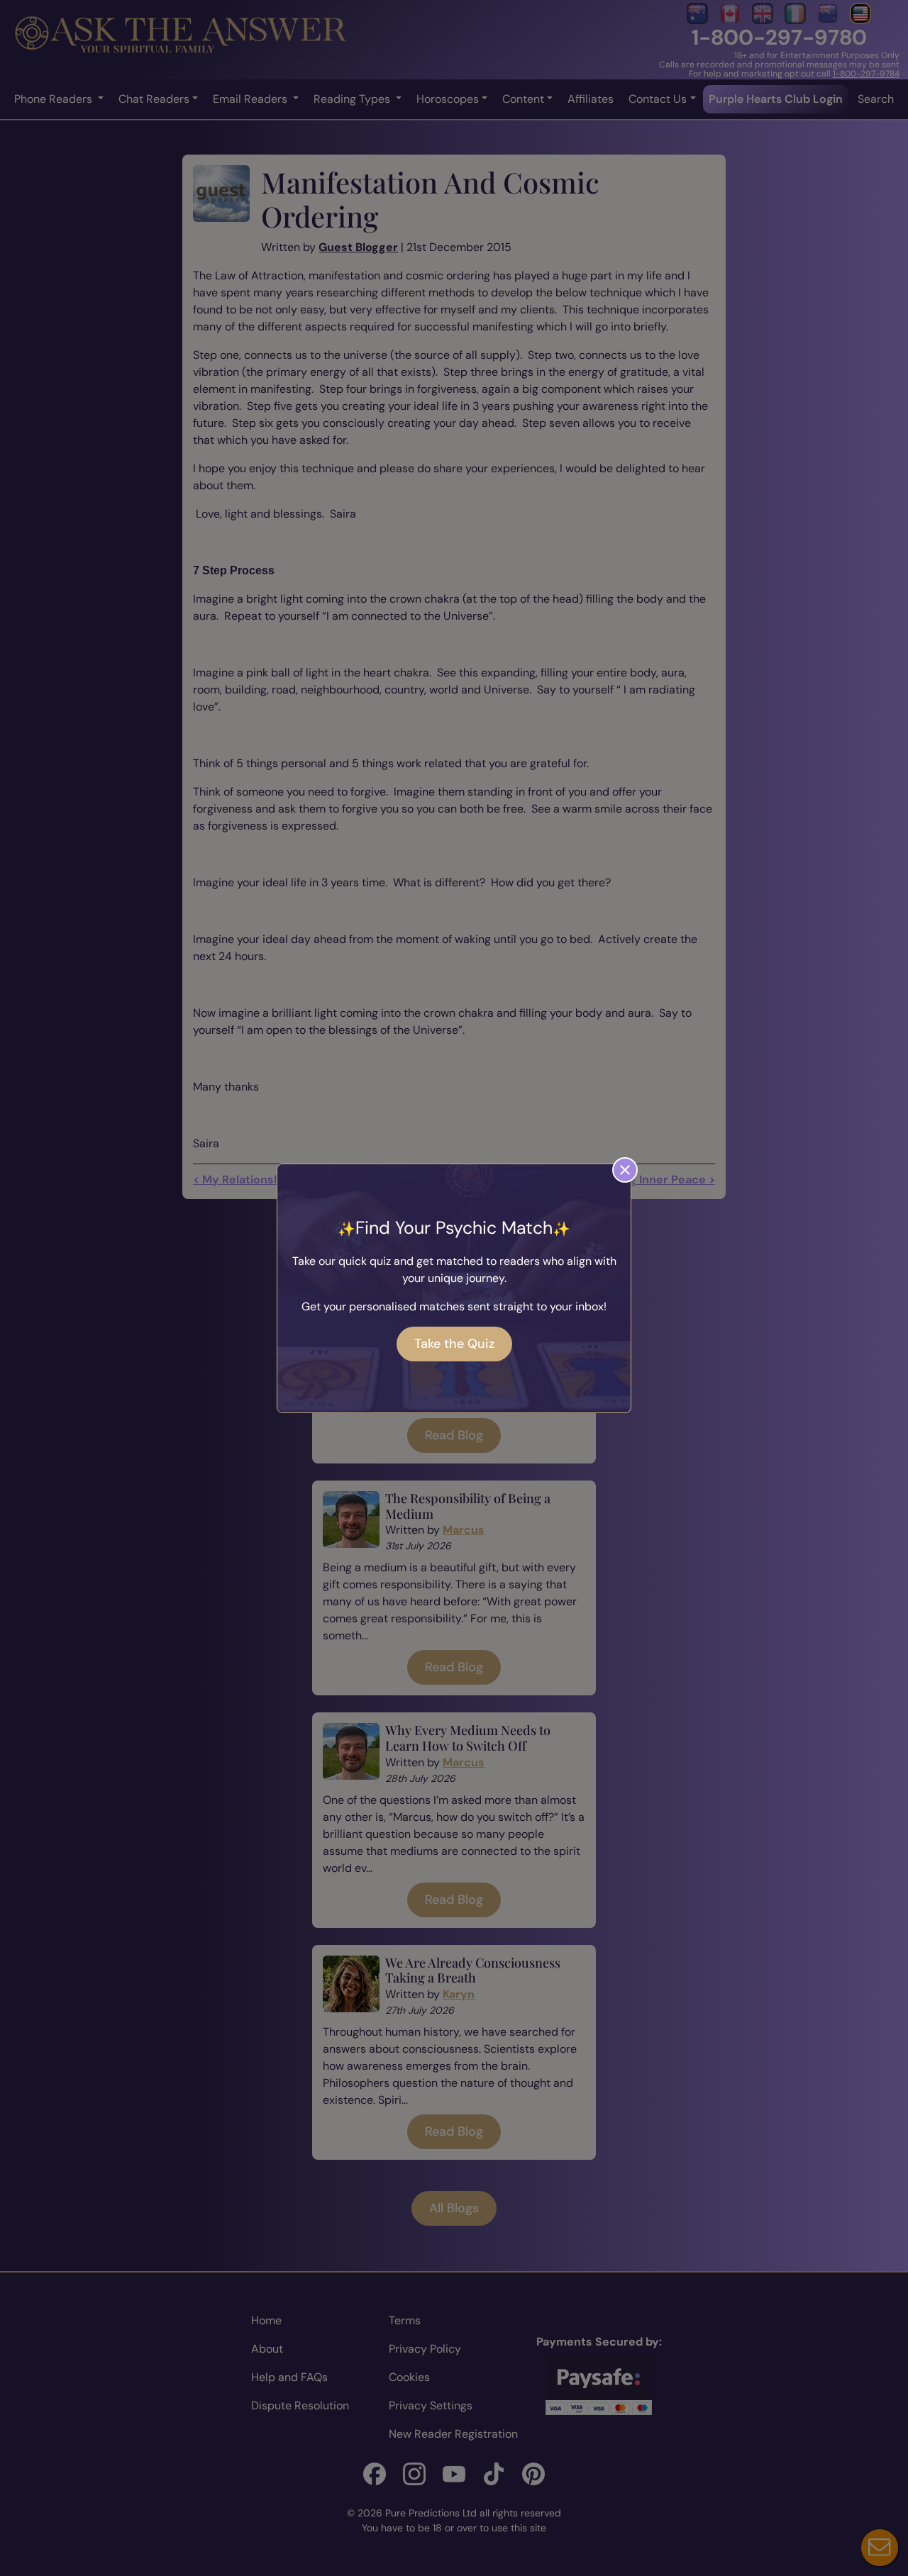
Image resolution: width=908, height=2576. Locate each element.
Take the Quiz (454, 1344)
